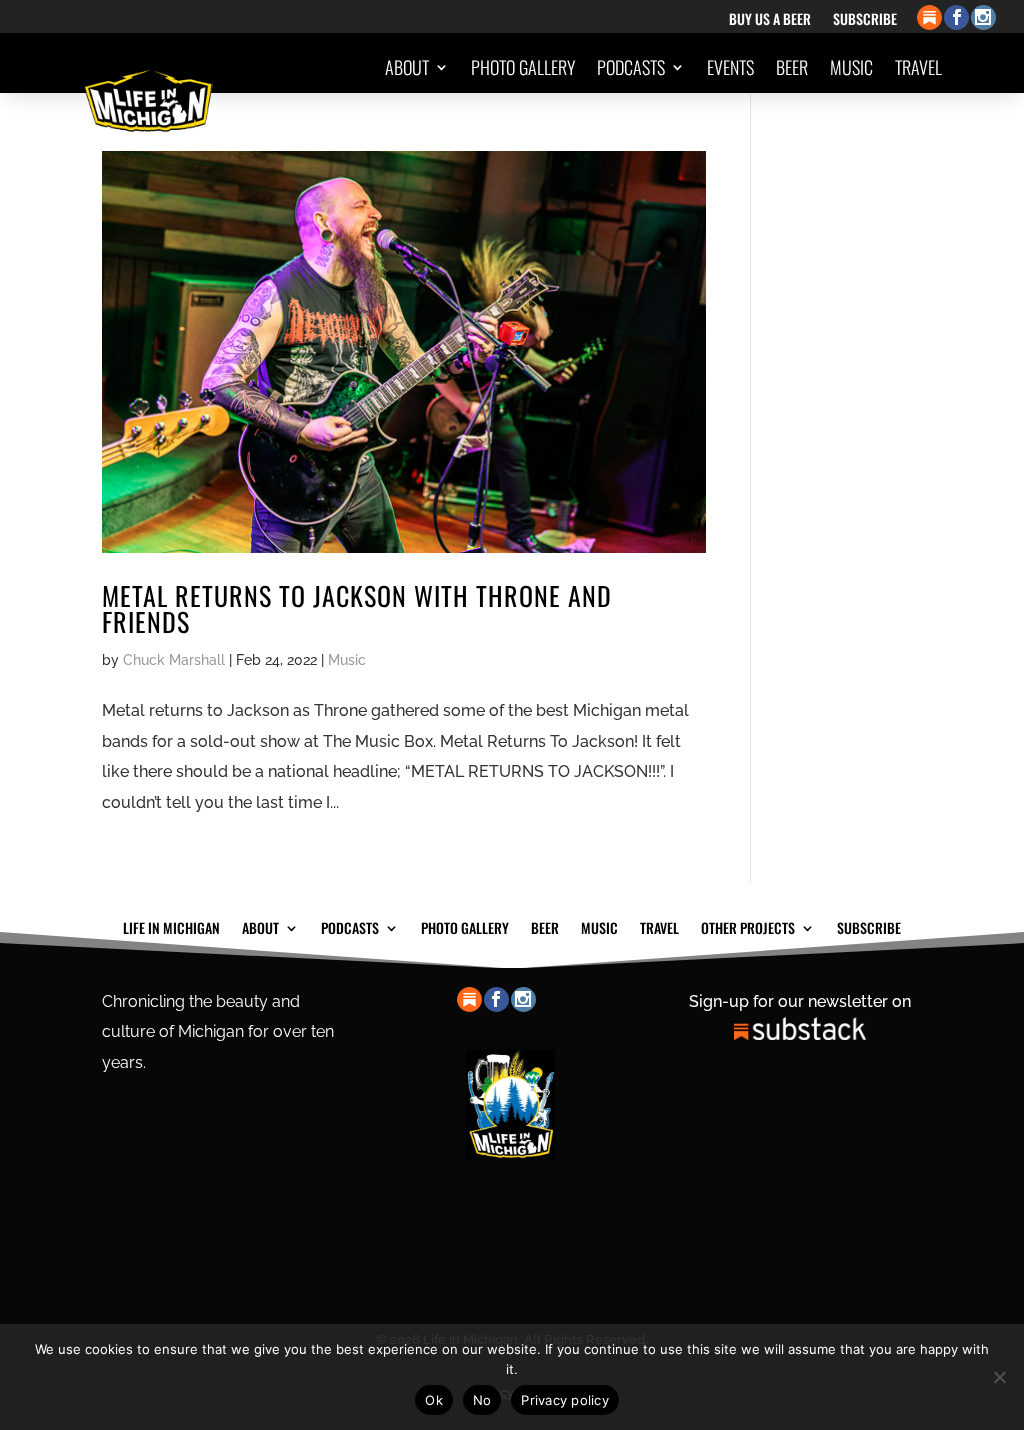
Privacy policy (565, 1400)
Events (730, 67)
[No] (999, 1377)
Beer (792, 67)
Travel (918, 67)
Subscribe (865, 20)
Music (851, 67)
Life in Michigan (171, 926)
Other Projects (867, 143)
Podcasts (631, 67)
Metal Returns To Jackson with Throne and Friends (357, 608)
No (482, 1400)
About (407, 67)
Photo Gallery (523, 67)
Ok (434, 1400)
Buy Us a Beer (770, 20)
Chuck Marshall (174, 660)
